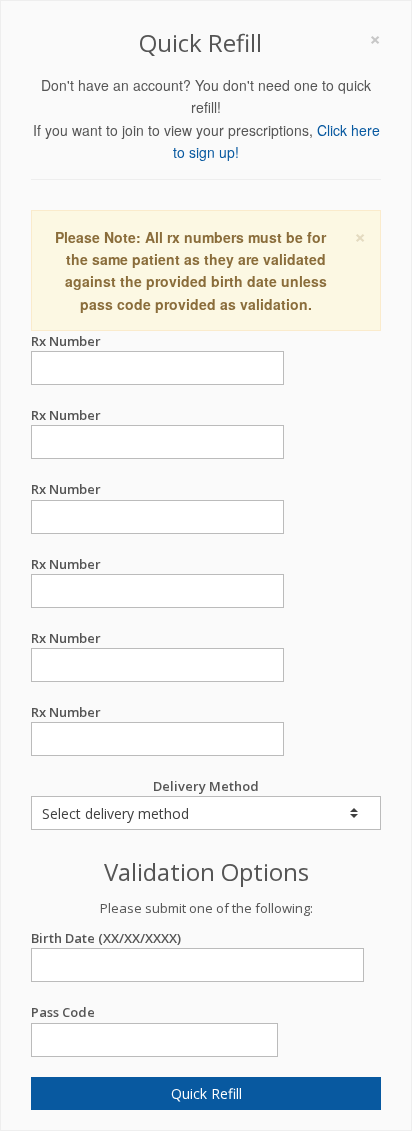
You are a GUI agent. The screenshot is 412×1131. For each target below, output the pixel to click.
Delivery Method (206, 786)
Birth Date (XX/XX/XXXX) (106, 938)
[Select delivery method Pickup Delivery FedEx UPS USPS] (206, 813)
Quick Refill (206, 1093)
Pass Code (63, 1012)
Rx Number (66, 341)
